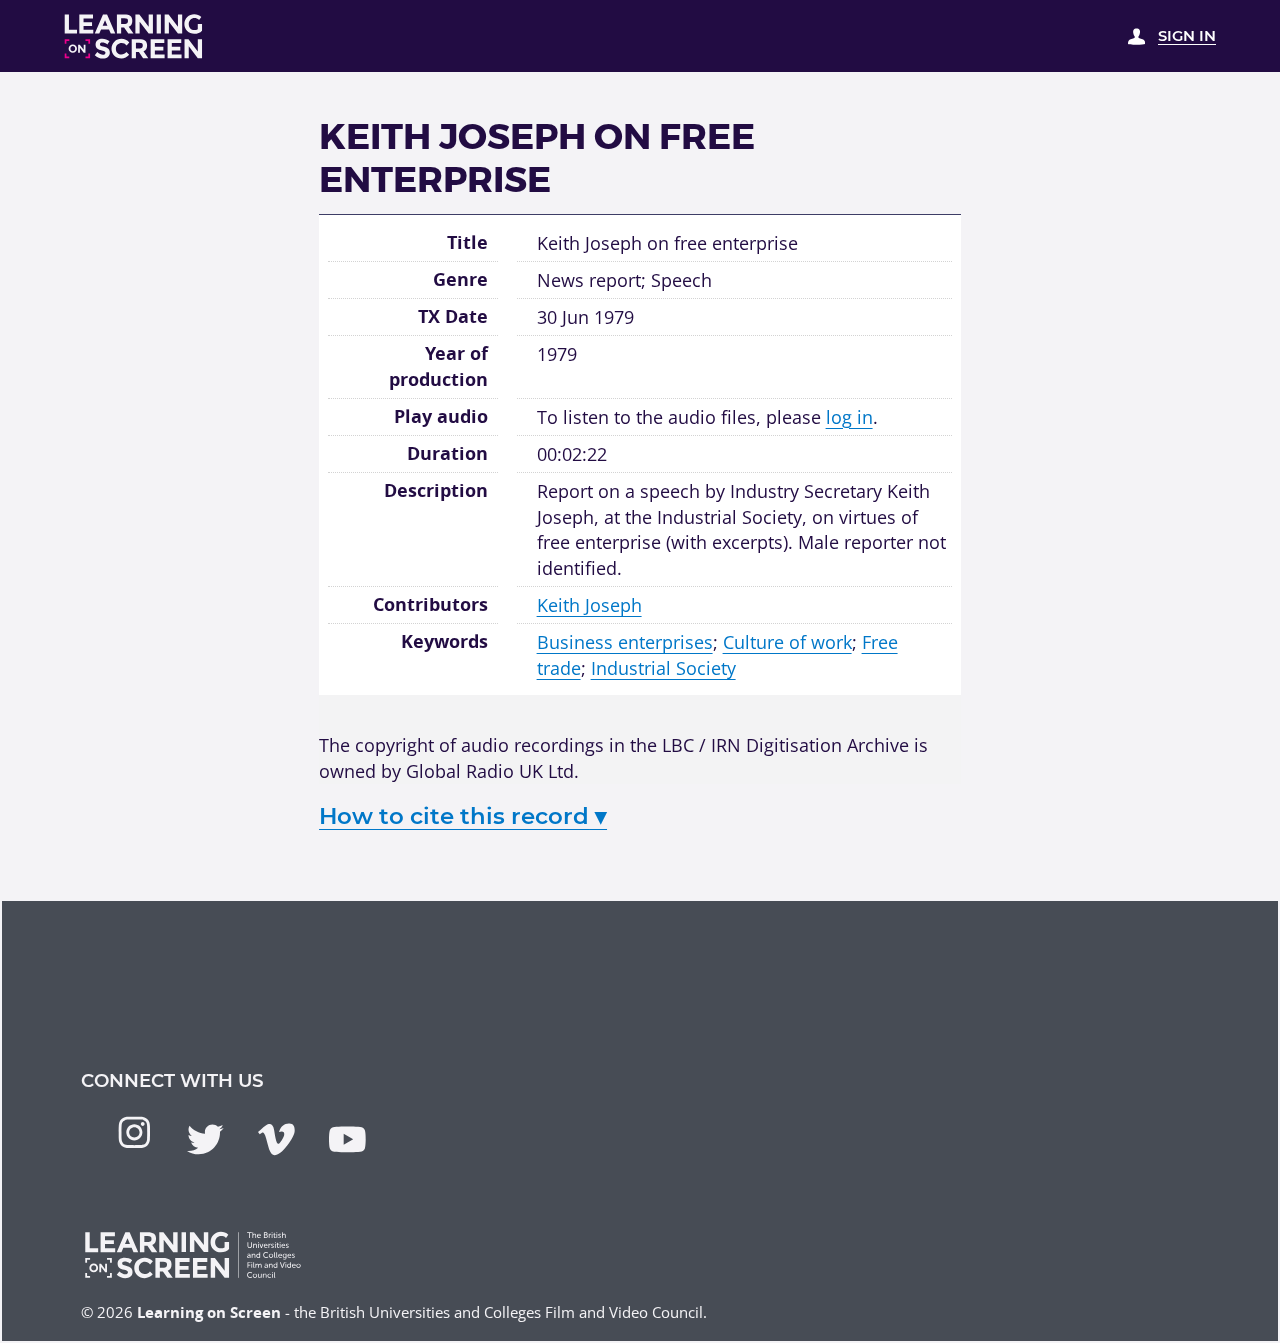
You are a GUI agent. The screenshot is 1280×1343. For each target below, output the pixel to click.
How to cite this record (463, 816)
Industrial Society (663, 667)
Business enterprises (625, 641)
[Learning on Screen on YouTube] (347, 1139)
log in (849, 416)
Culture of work (787, 641)
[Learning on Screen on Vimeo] (276, 1139)
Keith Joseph (589, 604)
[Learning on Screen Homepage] (134, 36)
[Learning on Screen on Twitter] (205, 1139)
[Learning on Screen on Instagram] (134, 1132)
